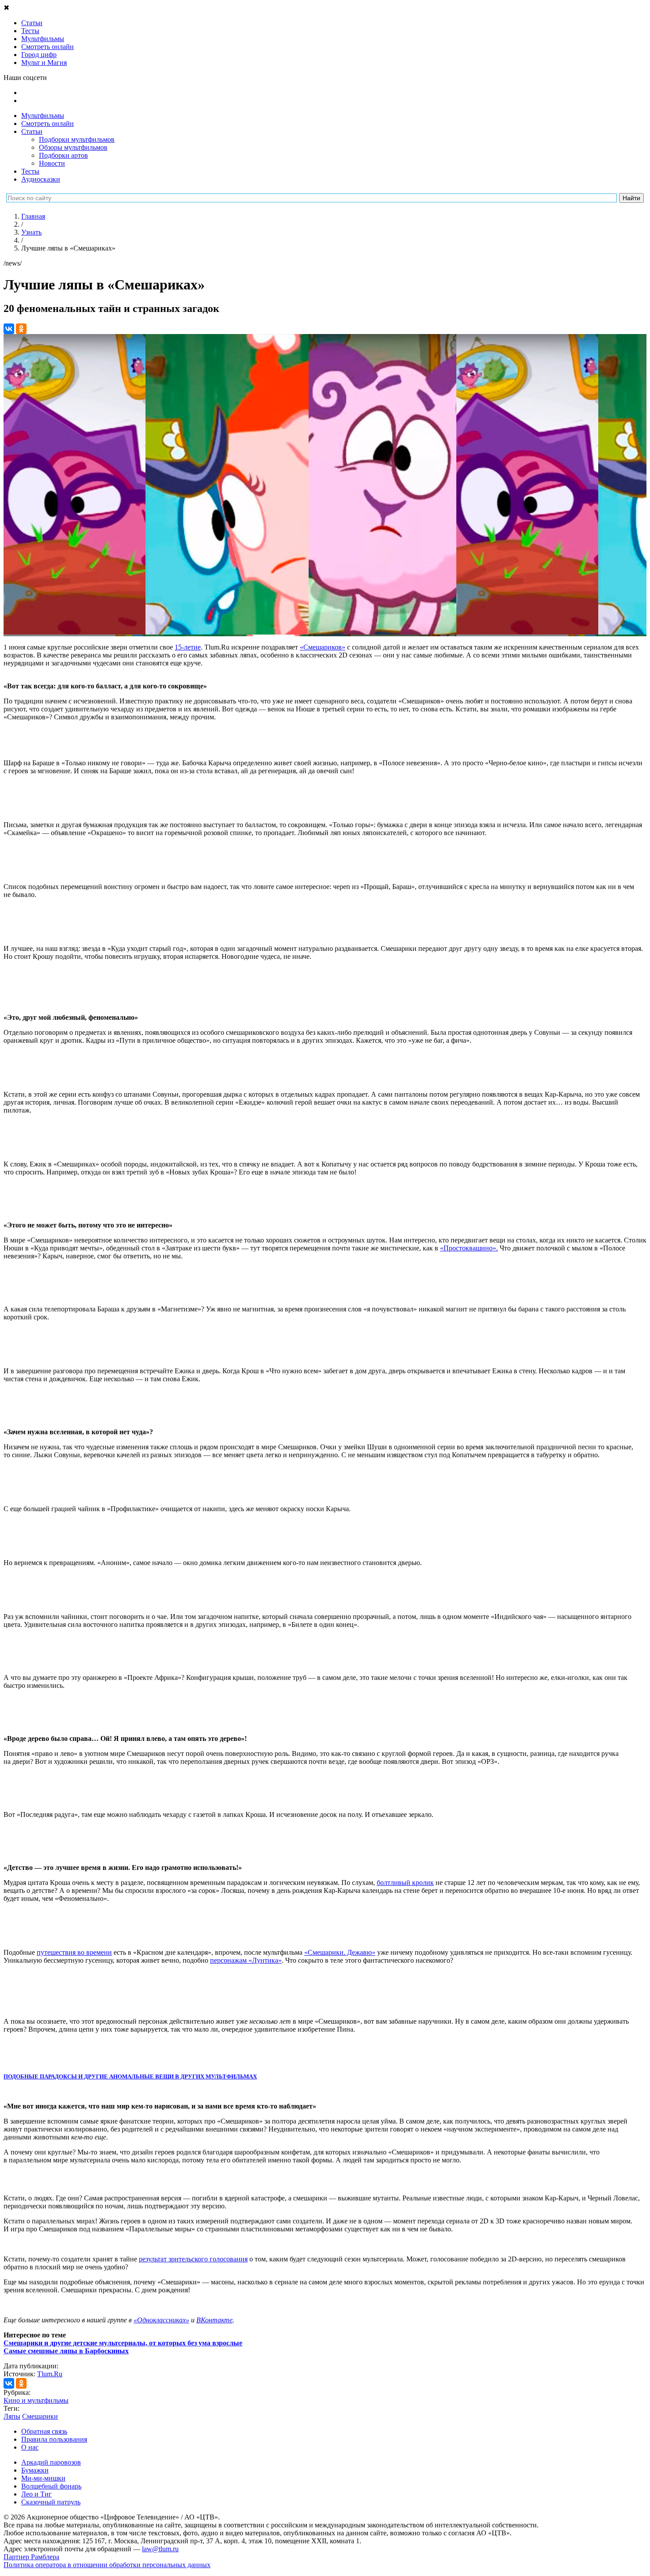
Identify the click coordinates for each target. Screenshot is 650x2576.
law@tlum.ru (160, 2549)
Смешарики (40, 2416)
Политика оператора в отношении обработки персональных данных (107, 2565)
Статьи (32, 131)
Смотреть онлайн (48, 123)
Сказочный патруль (51, 2502)
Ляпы (12, 2416)
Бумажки (35, 2470)
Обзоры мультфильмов (73, 147)
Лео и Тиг (36, 2494)
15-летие (188, 647)
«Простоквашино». (469, 1248)
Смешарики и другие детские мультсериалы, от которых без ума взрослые (123, 2343)
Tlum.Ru (50, 2374)
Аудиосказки (41, 179)
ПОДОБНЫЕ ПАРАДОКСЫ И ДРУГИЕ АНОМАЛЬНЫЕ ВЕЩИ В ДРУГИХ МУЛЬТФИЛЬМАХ (130, 2076)
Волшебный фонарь (51, 2486)
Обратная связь (44, 2431)
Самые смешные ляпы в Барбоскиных (66, 2351)
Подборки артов (63, 155)
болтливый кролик (405, 1883)
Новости (52, 163)
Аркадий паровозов (51, 2462)
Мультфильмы (43, 116)
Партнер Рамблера (31, 2557)
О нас (30, 2447)
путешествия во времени (74, 1952)
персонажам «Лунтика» (246, 1960)
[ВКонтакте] (9, 329)
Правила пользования (54, 2439)
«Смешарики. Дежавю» (340, 1952)
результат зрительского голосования (193, 2259)
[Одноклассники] (21, 329)
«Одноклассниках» (161, 2320)
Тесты (30, 171)
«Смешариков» (323, 647)
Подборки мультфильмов (77, 139)
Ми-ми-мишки (43, 2478)
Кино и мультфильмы (36, 2400)
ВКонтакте (214, 2320)
